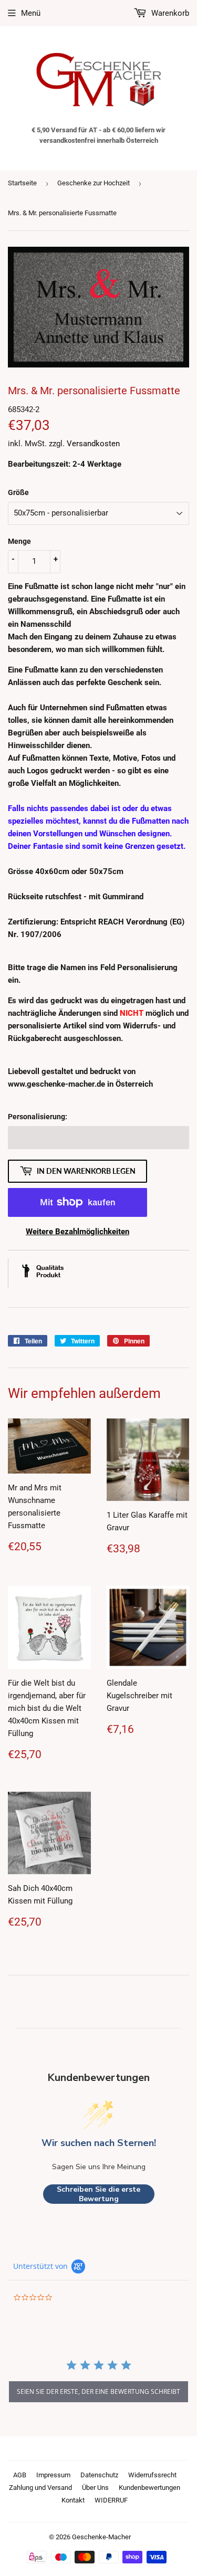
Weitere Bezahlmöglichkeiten (77, 1232)
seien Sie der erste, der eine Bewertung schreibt (98, 2391)
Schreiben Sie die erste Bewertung (98, 2194)
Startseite (22, 183)
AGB (20, 2475)
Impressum (53, 2475)
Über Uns (95, 2488)
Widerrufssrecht (152, 2475)
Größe (18, 492)
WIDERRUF (111, 2500)
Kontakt (73, 2500)
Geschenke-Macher (101, 2537)
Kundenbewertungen (149, 2488)
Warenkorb (169, 13)
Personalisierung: (38, 1117)
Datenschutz (99, 2475)
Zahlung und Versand (40, 2488)
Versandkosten (93, 444)
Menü (31, 13)
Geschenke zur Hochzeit (94, 183)
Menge (19, 541)
